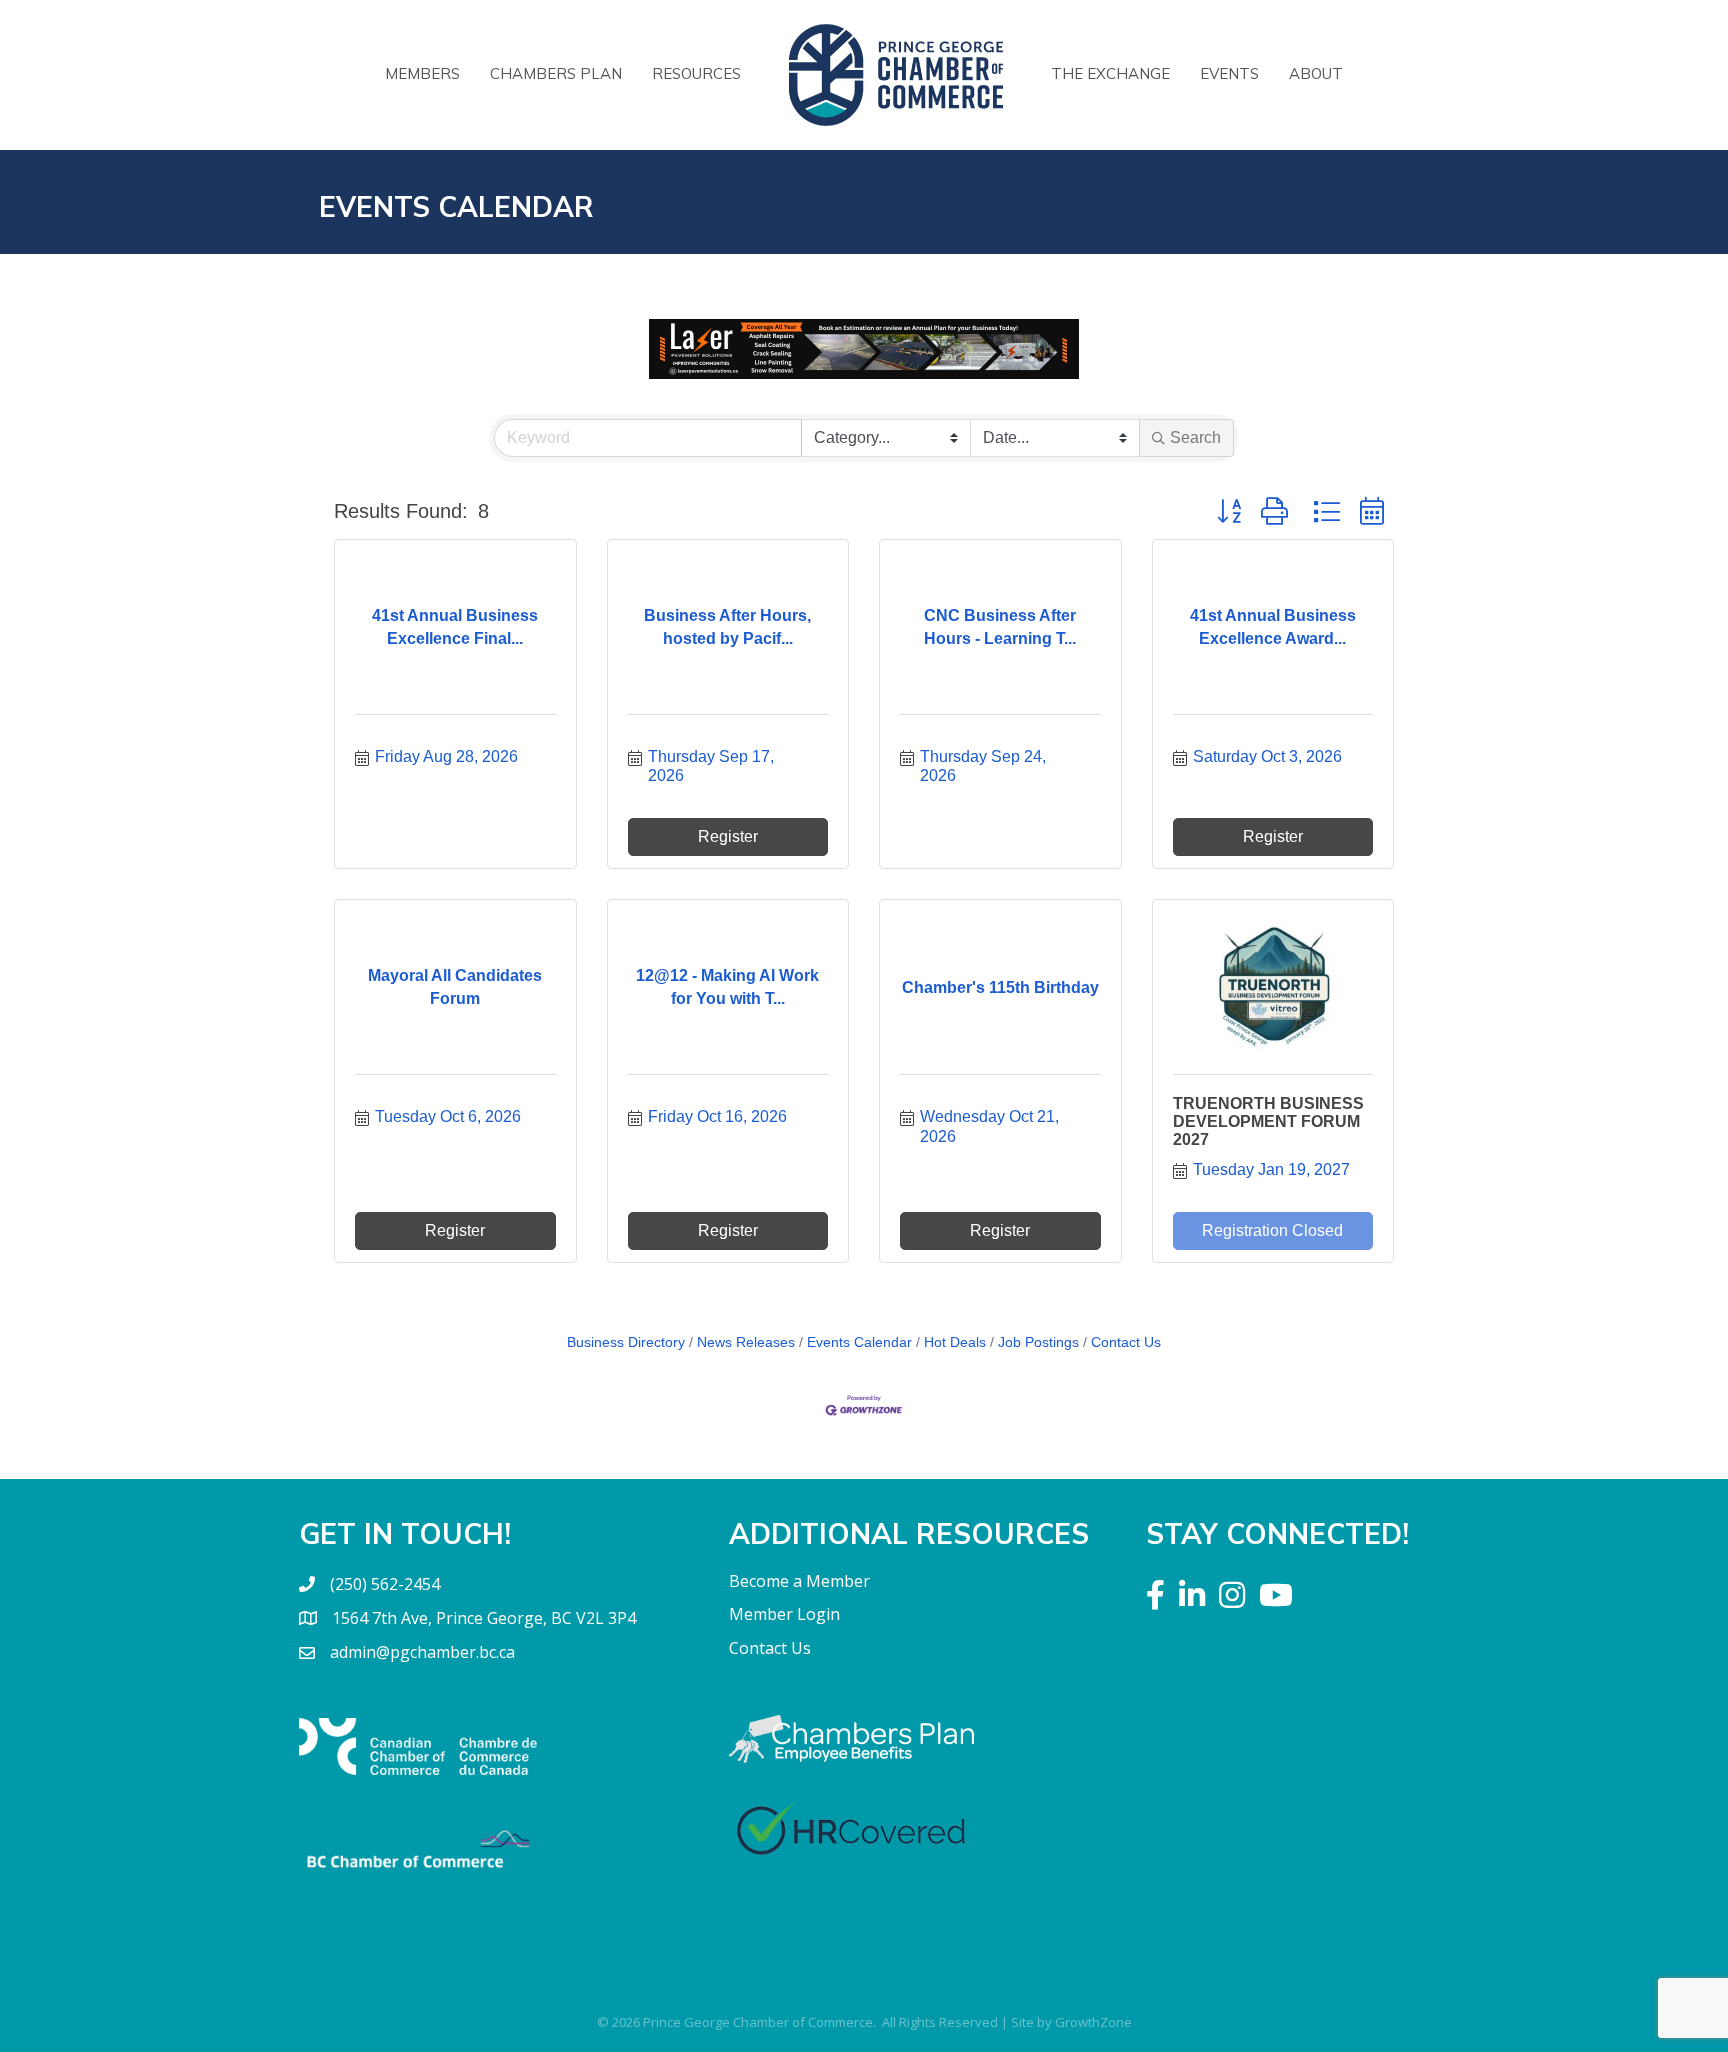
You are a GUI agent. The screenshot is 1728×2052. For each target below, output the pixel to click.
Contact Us (1126, 1342)
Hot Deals (955, 1342)
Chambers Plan (556, 73)
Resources (696, 73)
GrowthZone (1093, 2022)
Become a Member (799, 1581)
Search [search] (1195, 437)
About (1316, 73)
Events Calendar (859, 1342)
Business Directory (626, 1342)
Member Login (784, 1614)
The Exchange (1110, 73)
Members (422, 73)
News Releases (746, 1342)
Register (728, 836)
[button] (1229, 511)
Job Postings (1038, 1342)
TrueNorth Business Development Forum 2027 (1268, 1121)
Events (1229, 73)
